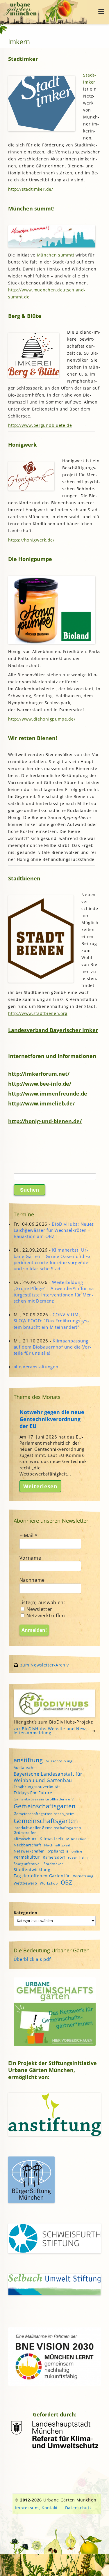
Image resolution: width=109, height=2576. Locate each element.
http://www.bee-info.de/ (40, 1083)
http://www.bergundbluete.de (40, 425)
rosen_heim (78, 1857)
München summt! (56, 255)
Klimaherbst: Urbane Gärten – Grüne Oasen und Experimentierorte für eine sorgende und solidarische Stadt (53, 1259)
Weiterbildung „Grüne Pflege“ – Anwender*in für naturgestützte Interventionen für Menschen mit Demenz (55, 1291)
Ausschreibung (59, 1761)
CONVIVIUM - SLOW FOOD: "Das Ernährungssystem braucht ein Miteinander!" (51, 1321)
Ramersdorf (54, 1857)
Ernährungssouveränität (37, 1787)
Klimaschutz (25, 1839)
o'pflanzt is (58, 1851)
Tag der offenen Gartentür (42, 1876)
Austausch (24, 1768)
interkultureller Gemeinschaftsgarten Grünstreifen (47, 1830)
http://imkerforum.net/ (39, 1074)
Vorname (30, 1558)
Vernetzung (83, 1876)
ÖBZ (67, 1883)
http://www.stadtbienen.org (38, 1013)
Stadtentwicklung (32, 1870)
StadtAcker (53, 1864)
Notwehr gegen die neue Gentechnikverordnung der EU (52, 1419)
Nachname (32, 1580)
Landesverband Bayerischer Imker (53, 1030)
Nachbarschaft (28, 1845)
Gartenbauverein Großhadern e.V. (44, 1799)
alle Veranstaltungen (36, 1367)
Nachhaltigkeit (57, 1845)
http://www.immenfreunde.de (48, 1093)
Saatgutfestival (27, 1864)
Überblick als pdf (32, 1959)
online (77, 1851)
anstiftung (28, 1760)
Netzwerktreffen (45, 1616)
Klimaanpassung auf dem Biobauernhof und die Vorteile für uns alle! (52, 1347)
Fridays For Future (33, 1793)
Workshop (49, 1883)
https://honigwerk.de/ (31, 540)
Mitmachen (76, 1839)
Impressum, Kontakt (36, 2508)
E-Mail (29, 1535)
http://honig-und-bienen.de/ (45, 1121)
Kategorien (26, 1913)
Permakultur (27, 1857)
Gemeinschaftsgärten (46, 1821)
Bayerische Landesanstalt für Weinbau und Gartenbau (48, 1777)
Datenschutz (78, 2508)
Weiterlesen (40, 1486)
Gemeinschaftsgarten (45, 1806)
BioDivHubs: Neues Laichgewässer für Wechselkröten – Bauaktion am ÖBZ (54, 1230)
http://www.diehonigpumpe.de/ (42, 719)
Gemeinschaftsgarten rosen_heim (44, 1814)
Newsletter (39, 1609)
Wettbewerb (25, 1883)
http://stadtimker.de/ (31, 189)
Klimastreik (52, 1839)
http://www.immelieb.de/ (41, 1103)
